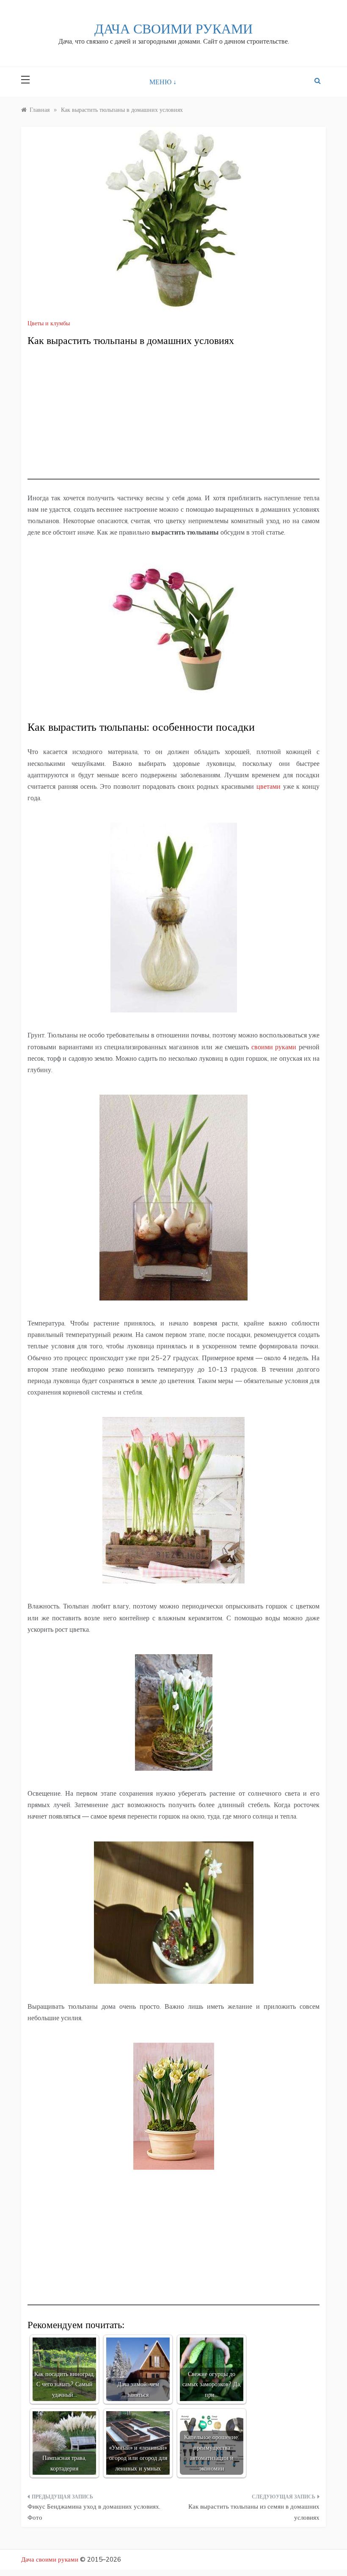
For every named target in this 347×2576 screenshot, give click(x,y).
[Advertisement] (173, 420)
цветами (269, 786)
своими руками (274, 1047)
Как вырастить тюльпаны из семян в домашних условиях (254, 2512)
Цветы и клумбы (49, 323)
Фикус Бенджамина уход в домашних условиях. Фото (94, 2512)
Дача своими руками (173, 29)
